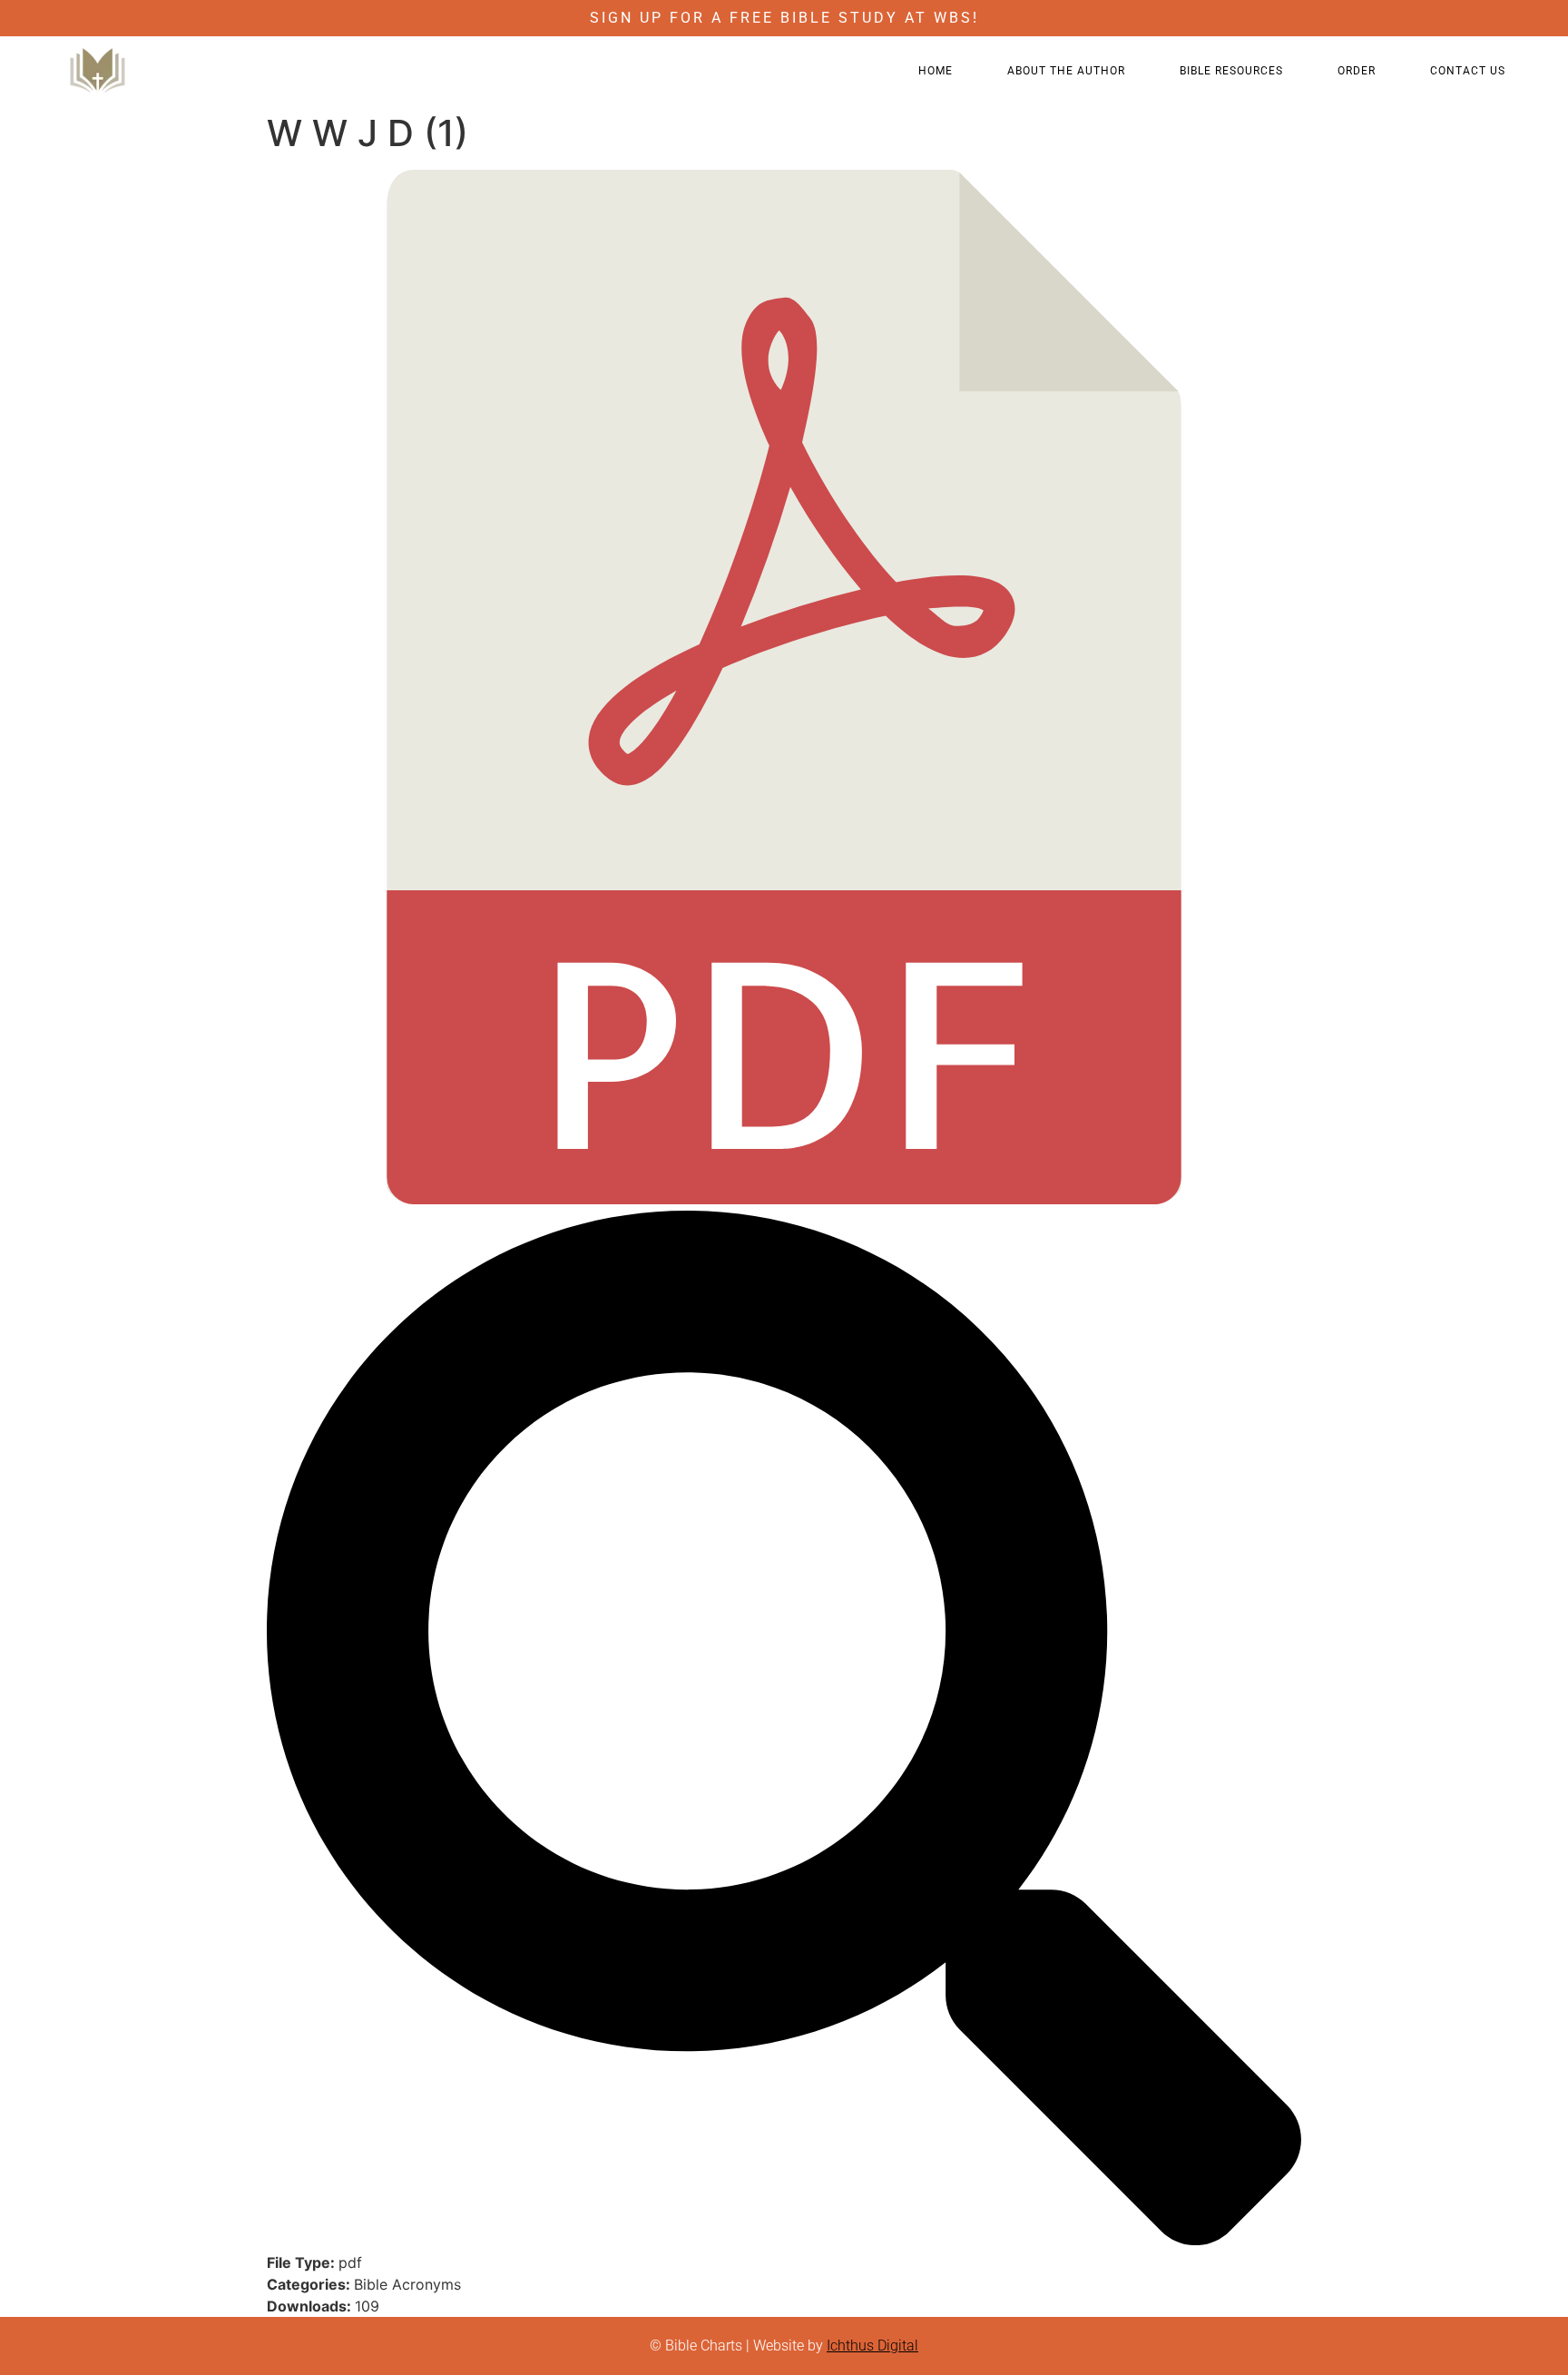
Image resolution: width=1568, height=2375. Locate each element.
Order (1357, 71)
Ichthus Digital (872, 2346)
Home (936, 71)
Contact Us (1468, 71)
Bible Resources (1231, 71)
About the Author (1066, 71)
